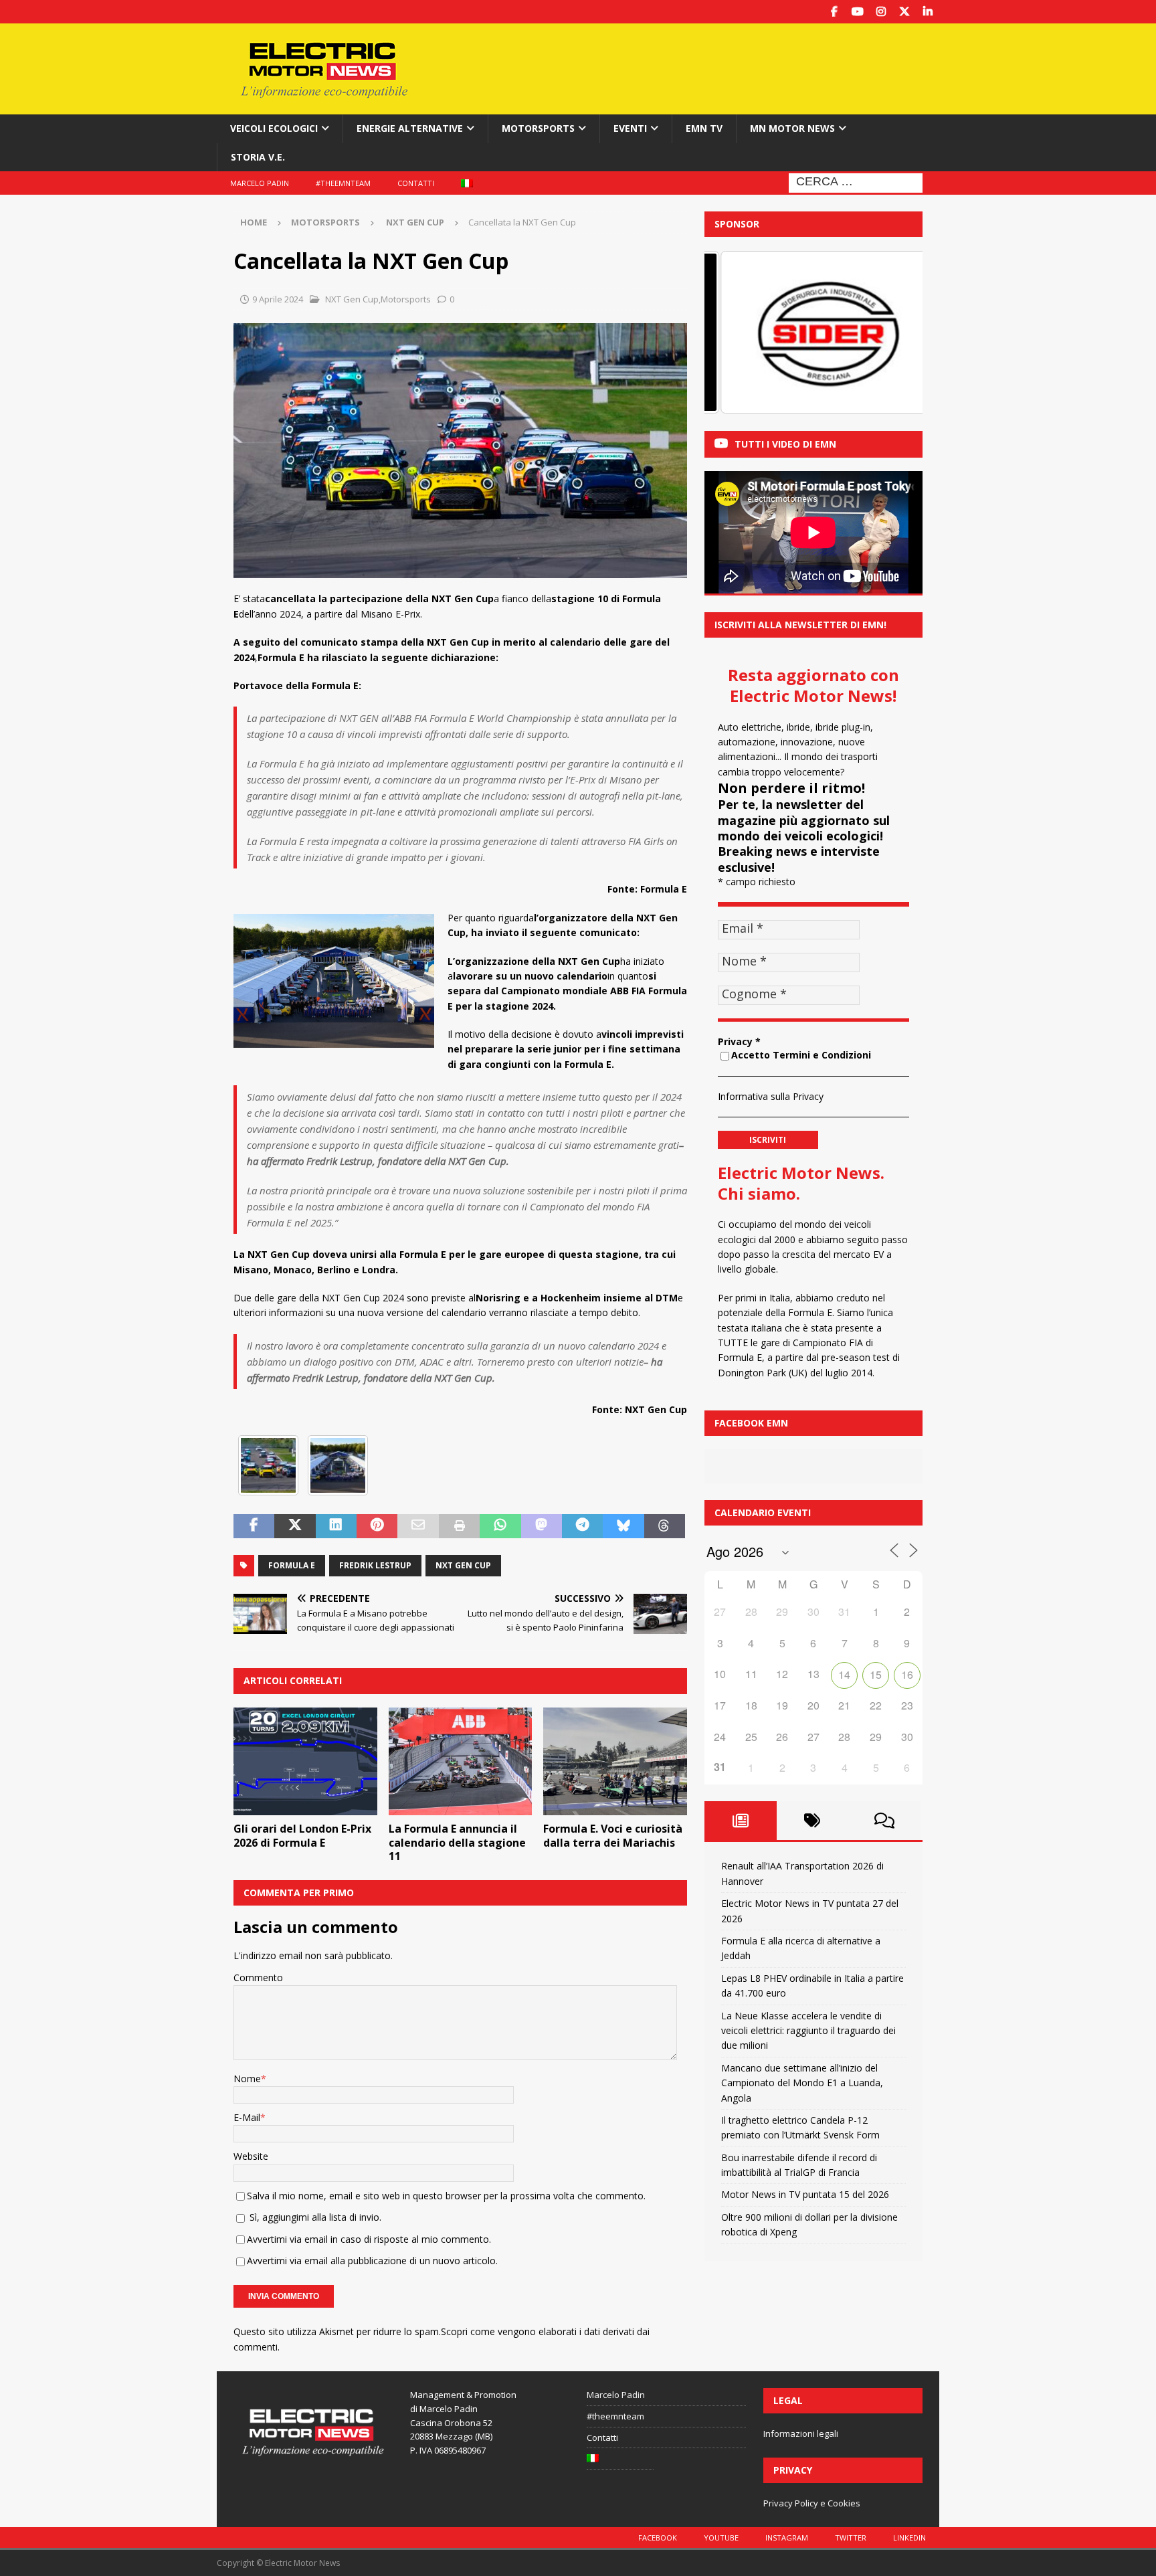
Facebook (658, 2538)
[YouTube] (857, 12)
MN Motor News (792, 128)
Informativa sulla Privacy (771, 1096)
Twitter (851, 2538)
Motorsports (538, 128)
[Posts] (741, 1821)
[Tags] (813, 1821)
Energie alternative (410, 128)
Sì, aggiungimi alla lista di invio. (314, 2217)
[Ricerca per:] (856, 182)
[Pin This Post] (377, 1526)
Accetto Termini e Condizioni (801, 1055)
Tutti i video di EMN (785, 444)
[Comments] (884, 1821)
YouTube (721, 2538)
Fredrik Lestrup (375, 1565)
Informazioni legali (801, 2433)
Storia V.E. (258, 157)
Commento (258, 1977)
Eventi (630, 128)
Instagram (787, 2538)
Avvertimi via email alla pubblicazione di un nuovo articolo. (372, 2261)
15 (876, 1674)
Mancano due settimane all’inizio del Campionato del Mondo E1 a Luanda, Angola (802, 2083)
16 (907, 1674)
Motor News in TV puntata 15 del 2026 (805, 2194)
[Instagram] (881, 12)
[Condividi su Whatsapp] (500, 1526)
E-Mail (247, 2117)
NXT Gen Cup (351, 299)
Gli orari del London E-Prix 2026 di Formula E (302, 1836)
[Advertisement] (707, 67)
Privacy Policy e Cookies (812, 2503)
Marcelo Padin (260, 183)
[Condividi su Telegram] (582, 1526)
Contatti (416, 183)
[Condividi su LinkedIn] (336, 1526)
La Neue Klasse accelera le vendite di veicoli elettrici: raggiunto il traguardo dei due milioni (808, 2031)
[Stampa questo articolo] (459, 1526)
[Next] (894, 333)
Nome (247, 2079)
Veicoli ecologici (274, 128)
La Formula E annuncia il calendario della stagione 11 (457, 1843)
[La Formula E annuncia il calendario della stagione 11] (461, 1761)
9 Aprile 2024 (278, 299)
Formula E (292, 1565)
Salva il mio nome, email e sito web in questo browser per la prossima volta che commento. (446, 2196)
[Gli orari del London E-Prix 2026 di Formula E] (305, 1761)
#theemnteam (343, 183)
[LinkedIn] (928, 12)
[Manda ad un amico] (418, 1526)
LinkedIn (909, 2538)
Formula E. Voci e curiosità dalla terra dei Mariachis (613, 1836)
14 (844, 1674)
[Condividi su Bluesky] (623, 1526)
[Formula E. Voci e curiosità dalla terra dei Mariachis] (615, 1761)
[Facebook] (834, 12)
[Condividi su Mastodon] (542, 1526)
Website (251, 2156)
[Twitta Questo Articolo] (295, 1526)
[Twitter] (904, 12)
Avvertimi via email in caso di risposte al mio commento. (369, 2239)
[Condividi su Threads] (665, 1526)
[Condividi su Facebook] (254, 1526)
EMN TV (704, 128)
